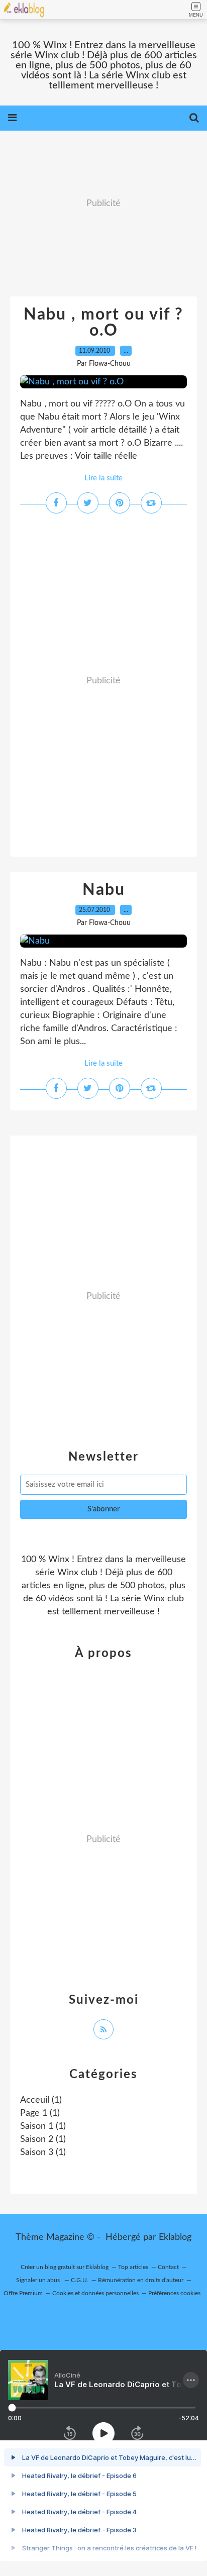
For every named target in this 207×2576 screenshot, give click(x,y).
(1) (41, 2100)
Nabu (104, 890)
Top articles (133, 2267)
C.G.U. (80, 2280)
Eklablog (175, 2237)
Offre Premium (23, 2293)
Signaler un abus (39, 2280)
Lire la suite (103, 478)
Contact (168, 2267)
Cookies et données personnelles (95, 2293)
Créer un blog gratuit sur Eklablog (65, 2267)
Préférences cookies (174, 2293)
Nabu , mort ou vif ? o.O (103, 323)
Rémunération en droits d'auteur (141, 2280)
